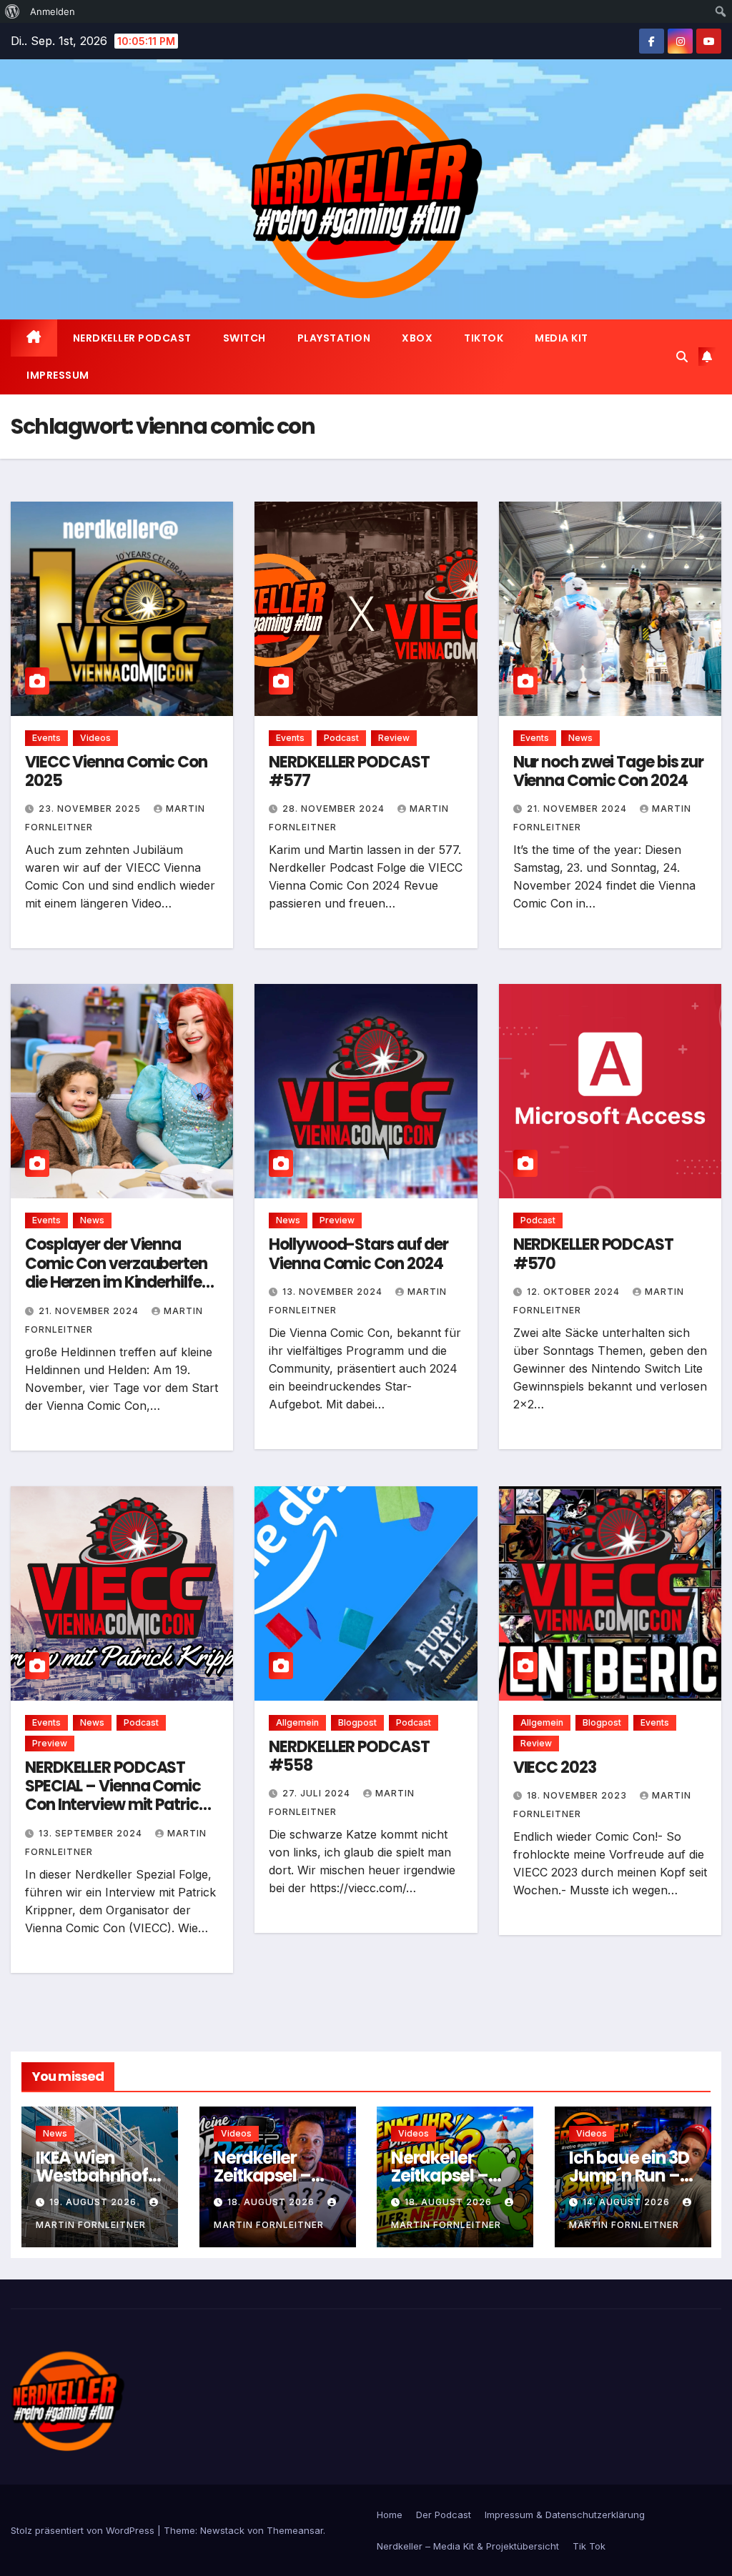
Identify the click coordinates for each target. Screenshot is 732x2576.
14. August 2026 (628, 2202)
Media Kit (562, 338)
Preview (337, 1220)
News (580, 738)
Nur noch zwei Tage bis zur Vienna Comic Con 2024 (608, 771)
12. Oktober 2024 (575, 1292)
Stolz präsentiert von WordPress (84, 2530)
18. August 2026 (272, 2202)
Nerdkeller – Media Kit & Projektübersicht (468, 2546)
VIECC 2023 (555, 1767)
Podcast (341, 738)
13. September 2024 (92, 1833)
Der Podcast (444, 2515)
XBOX (417, 338)
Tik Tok (589, 2546)
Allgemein (297, 1722)
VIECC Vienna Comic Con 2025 (116, 771)
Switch (244, 338)
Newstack (222, 2530)
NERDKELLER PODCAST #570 (593, 1254)
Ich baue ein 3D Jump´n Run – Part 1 (629, 2175)
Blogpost (357, 1722)
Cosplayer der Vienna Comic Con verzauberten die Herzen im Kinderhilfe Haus (116, 1273)
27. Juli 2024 (318, 1793)
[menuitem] (13, 11)
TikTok (484, 338)
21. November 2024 (578, 809)
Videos (95, 738)
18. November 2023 (578, 1795)
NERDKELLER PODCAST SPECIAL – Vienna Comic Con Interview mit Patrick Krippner (116, 1796)
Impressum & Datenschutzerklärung (565, 2515)
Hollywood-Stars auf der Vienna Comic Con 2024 (358, 1254)
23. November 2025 (91, 809)
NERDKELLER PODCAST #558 (349, 1756)
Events (46, 738)
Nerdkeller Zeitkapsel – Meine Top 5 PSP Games (262, 2184)
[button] (682, 357)
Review (394, 738)
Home (390, 2515)
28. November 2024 (335, 809)
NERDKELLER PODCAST (132, 338)
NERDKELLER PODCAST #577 (349, 771)
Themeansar (295, 2530)
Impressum (58, 375)
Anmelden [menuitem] (53, 11)
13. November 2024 (334, 1292)
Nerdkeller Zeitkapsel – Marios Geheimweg (441, 2184)
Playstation (334, 338)
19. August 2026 (94, 2202)
